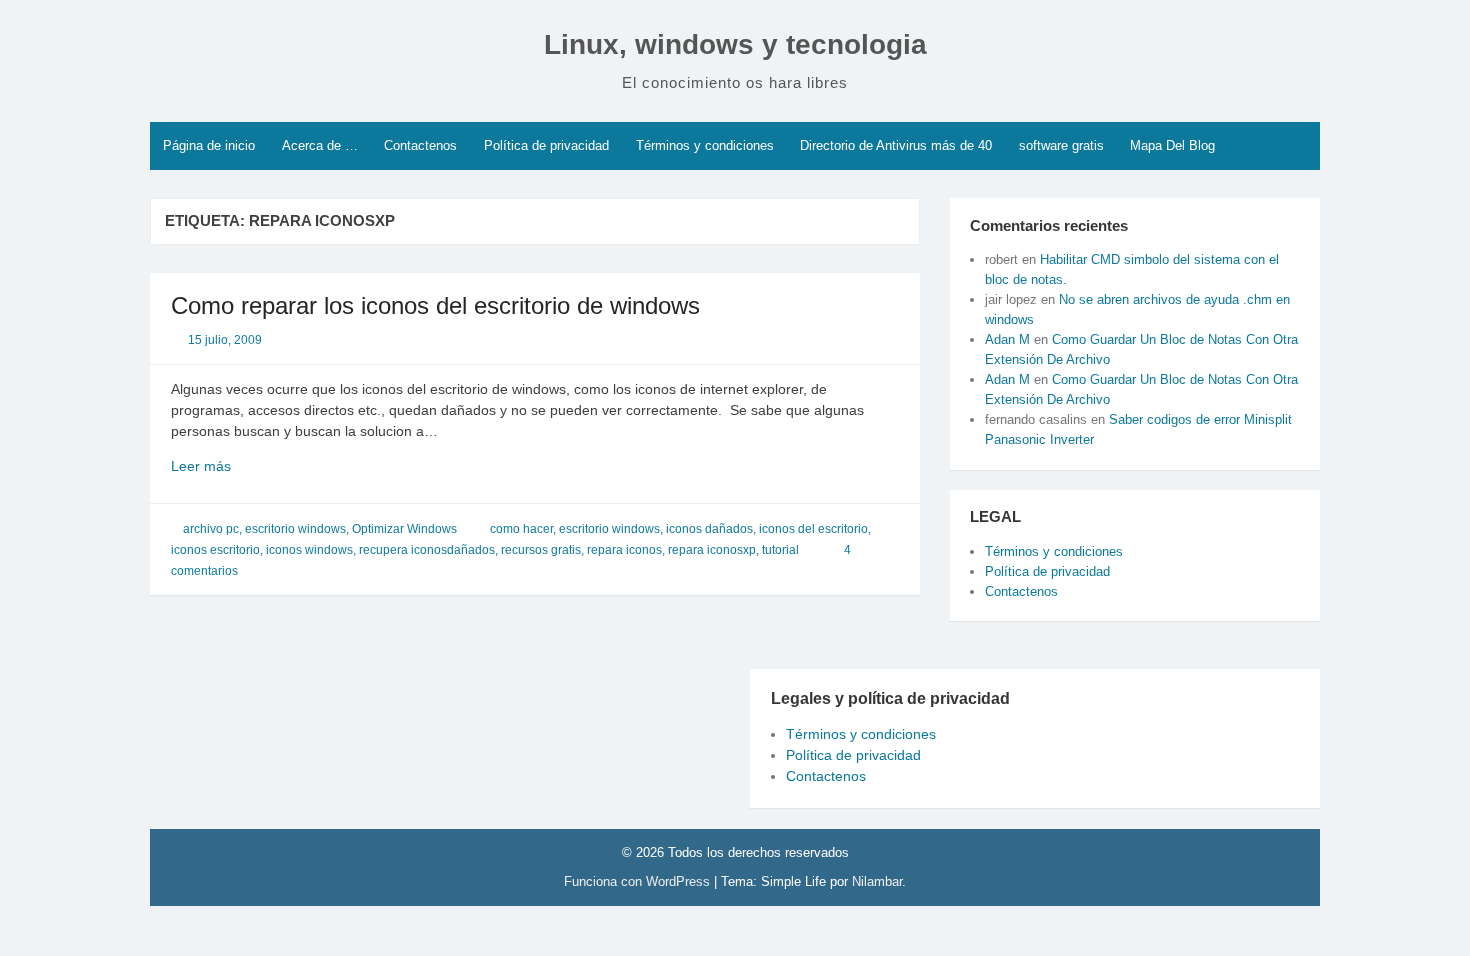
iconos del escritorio (813, 529)
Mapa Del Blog (1172, 145)
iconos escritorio (215, 550)
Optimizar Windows (404, 529)
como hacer (521, 529)
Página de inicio (209, 145)
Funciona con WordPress (639, 881)
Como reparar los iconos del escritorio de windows (435, 305)
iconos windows (309, 550)
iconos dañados (709, 529)
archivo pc (211, 529)
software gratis (1061, 145)
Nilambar (877, 881)
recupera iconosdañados (427, 550)
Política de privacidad (546, 145)
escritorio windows (295, 529)
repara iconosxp (712, 550)
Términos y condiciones (705, 145)
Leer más (229, 467)
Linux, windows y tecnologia (735, 44)
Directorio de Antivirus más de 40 (896, 145)
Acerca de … (320, 145)
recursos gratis (541, 550)
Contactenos (420, 145)
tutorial (780, 550)
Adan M (1007, 339)
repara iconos (624, 550)
